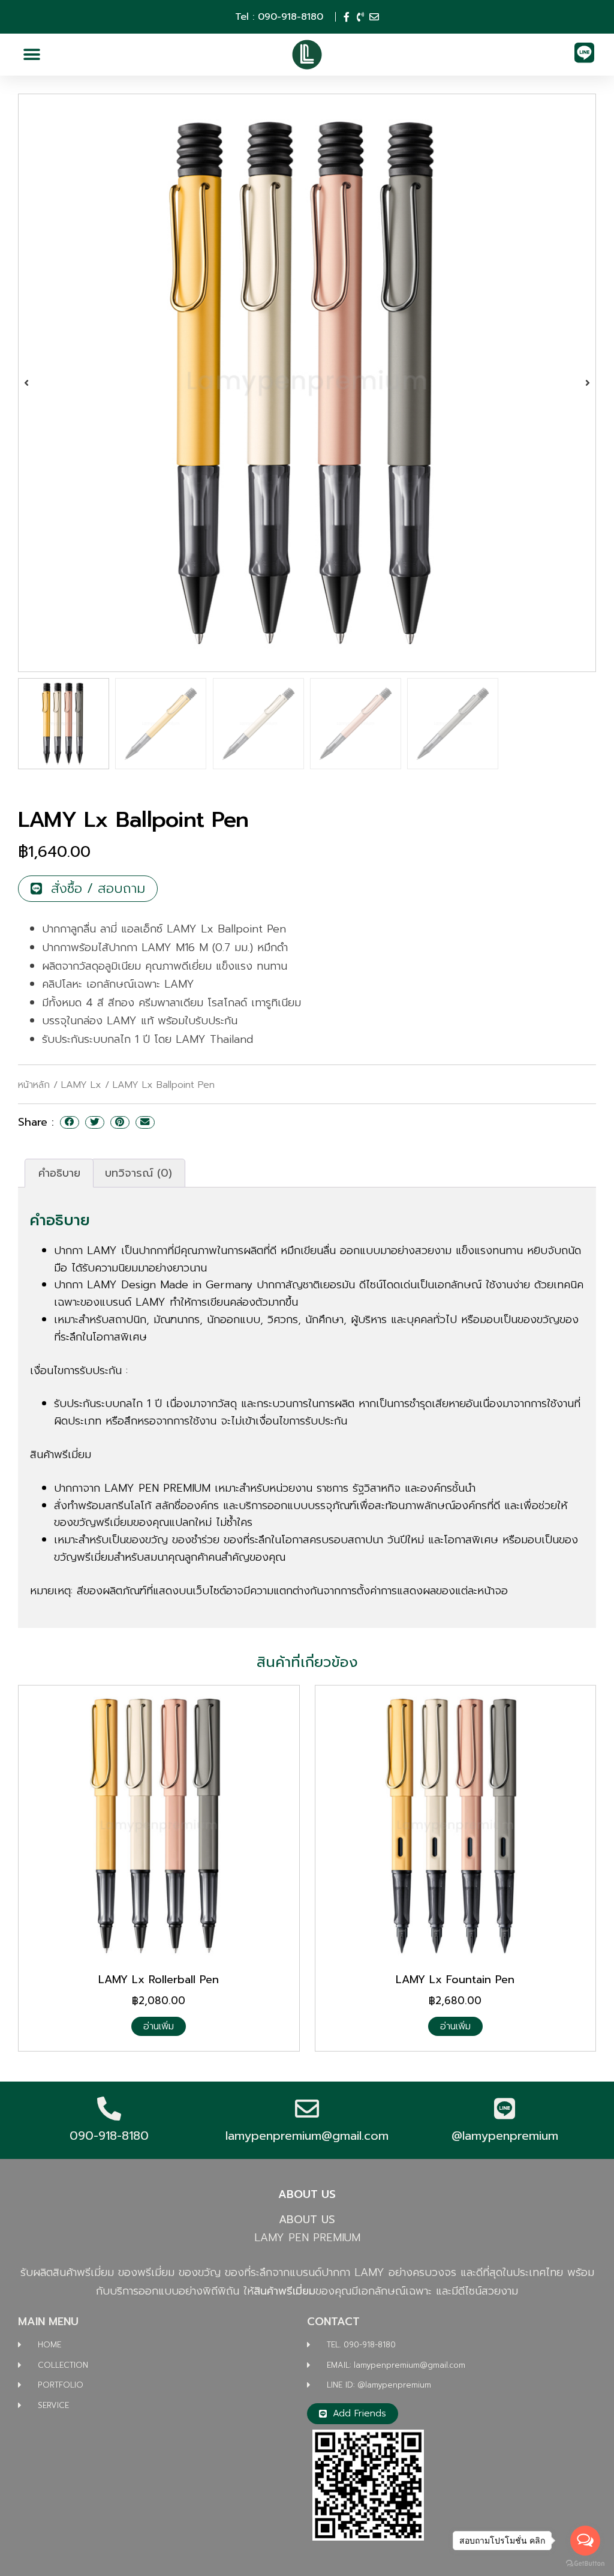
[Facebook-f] (347, 17)
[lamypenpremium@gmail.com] (307, 2109)
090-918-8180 (109, 2136)
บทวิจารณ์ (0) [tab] (139, 1173)
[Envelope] (374, 17)
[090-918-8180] (109, 2109)
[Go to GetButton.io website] (585, 2564)
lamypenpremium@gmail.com (307, 2136)
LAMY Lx (81, 1085)
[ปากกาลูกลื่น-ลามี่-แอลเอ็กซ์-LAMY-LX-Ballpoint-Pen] (307, 383)
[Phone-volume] (360, 17)
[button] (31, 55)
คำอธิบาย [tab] (59, 1173)
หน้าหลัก (34, 1085)
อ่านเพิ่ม (159, 2026)
